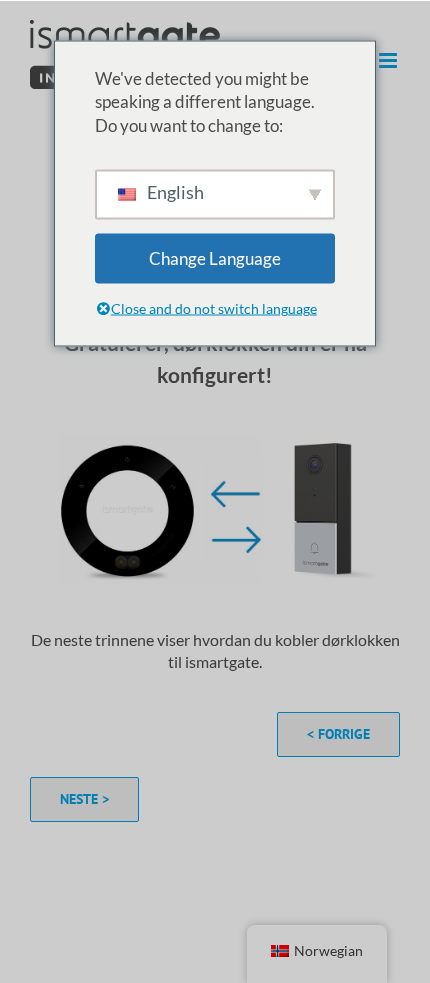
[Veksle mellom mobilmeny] (389, 60)
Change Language (215, 257)
